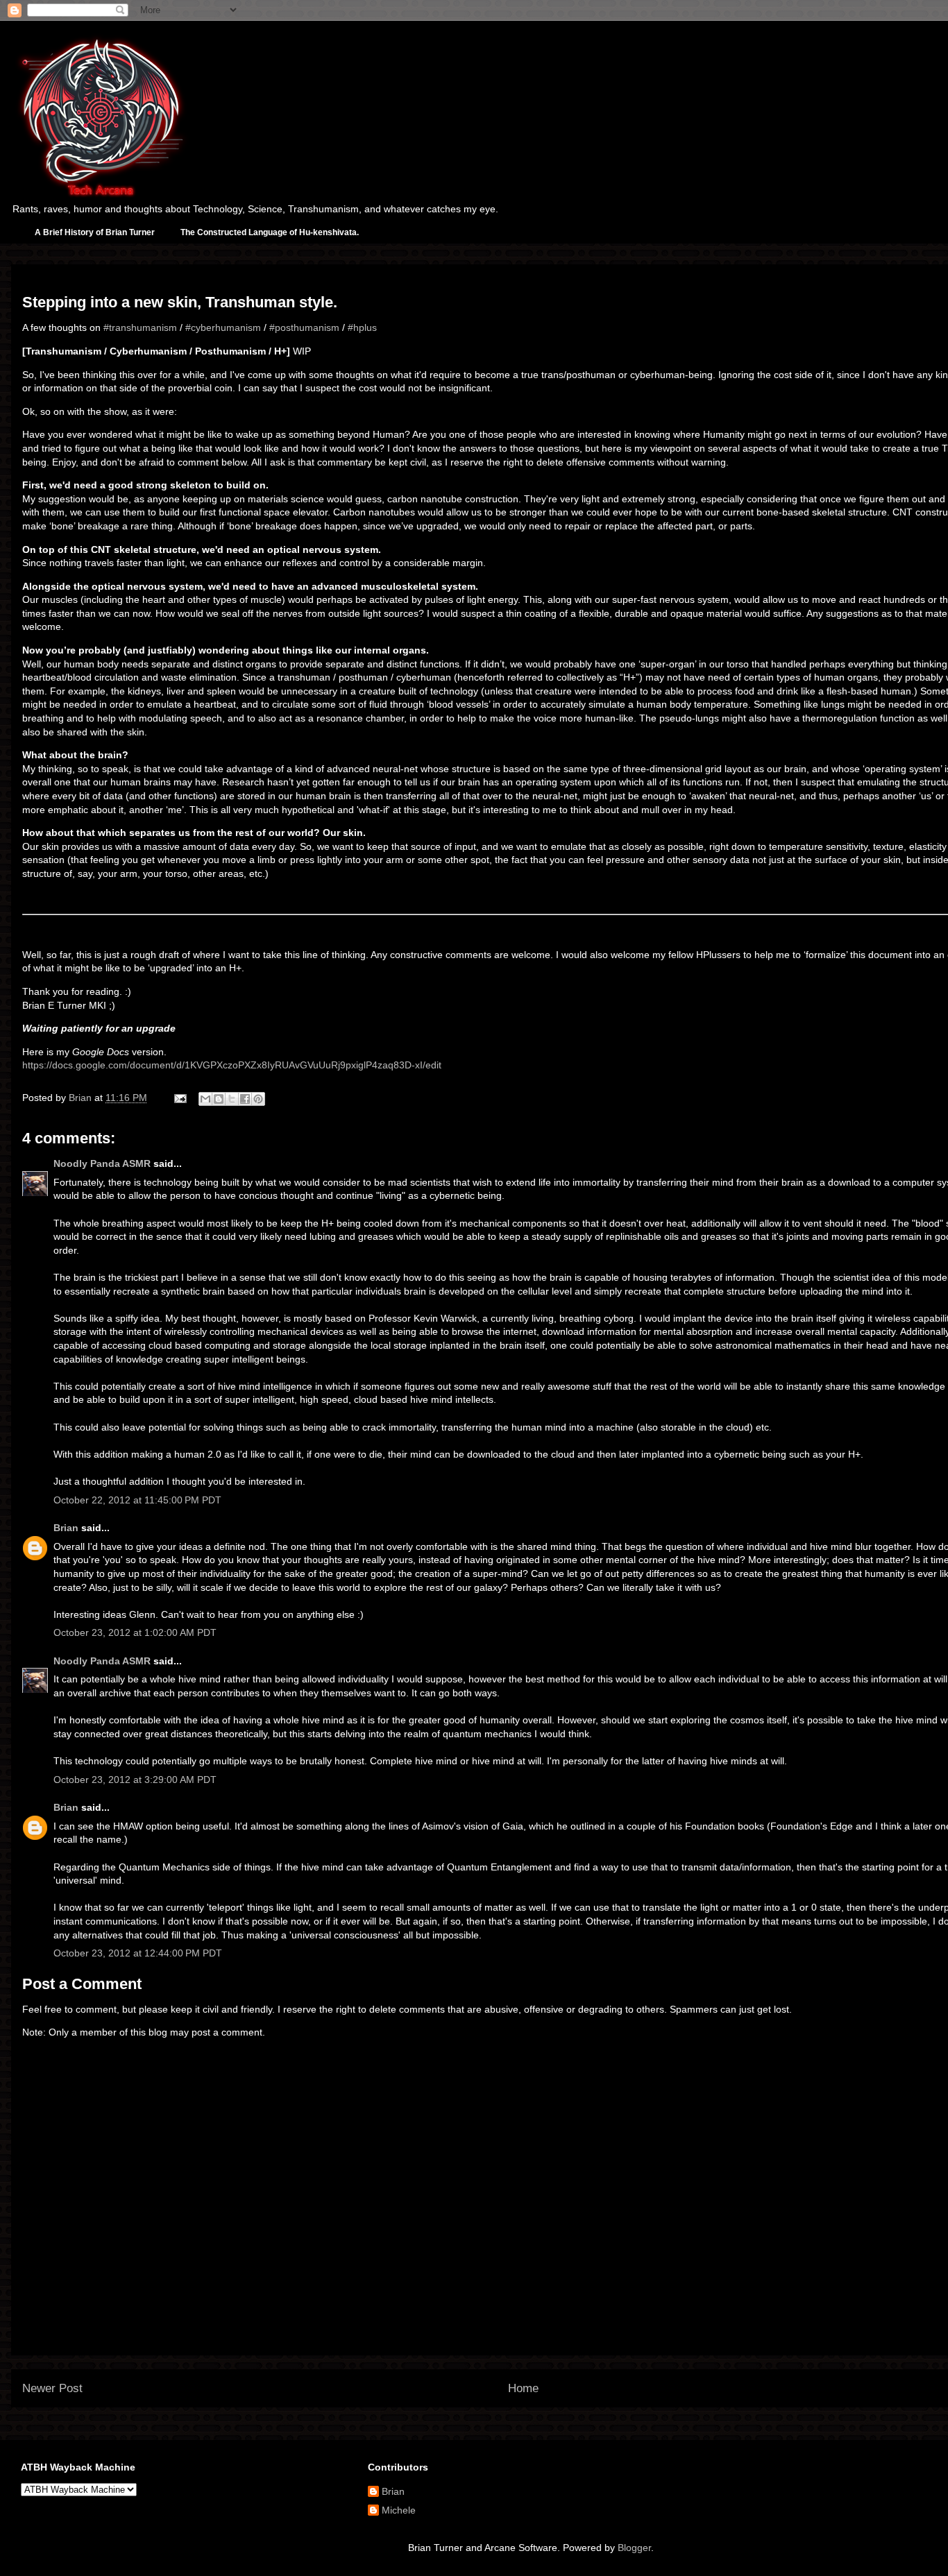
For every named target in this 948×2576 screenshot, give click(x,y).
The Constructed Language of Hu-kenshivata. (270, 232)
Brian (66, 1528)
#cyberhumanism (223, 327)
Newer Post (52, 2388)
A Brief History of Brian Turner (95, 232)
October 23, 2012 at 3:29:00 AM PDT (135, 1780)
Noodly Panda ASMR (102, 1163)
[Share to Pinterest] (258, 1099)
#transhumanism (140, 327)
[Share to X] (232, 1099)
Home (523, 2388)
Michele (399, 2510)
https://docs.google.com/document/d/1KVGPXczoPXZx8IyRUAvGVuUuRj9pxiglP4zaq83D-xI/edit (232, 1065)
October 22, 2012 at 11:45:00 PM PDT (137, 1500)
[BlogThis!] (219, 1099)
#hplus (362, 327)
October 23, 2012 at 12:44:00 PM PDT (138, 1953)
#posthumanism (304, 327)
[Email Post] (179, 1098)
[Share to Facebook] (245, 1099)
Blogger (634, 2548)
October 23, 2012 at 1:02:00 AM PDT (135, 1632)
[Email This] (205, 1099)
